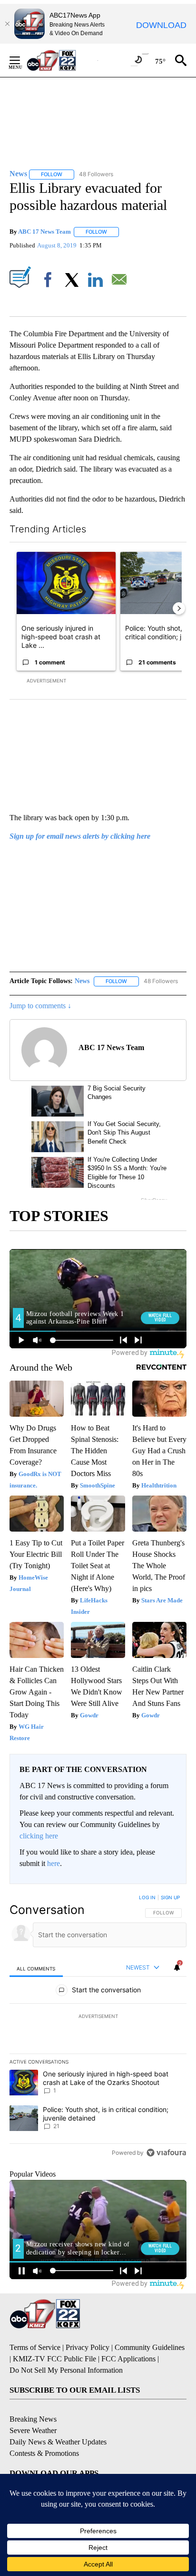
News (82, 981)
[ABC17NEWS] (62, 60)
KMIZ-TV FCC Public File (54, 2359)
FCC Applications (128, 2359)
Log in (147, 1897)
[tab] (36, 1968)
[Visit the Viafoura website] (166, 2153)
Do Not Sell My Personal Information (66, 2370)
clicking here (39, 1836)
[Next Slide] (179, 608)
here (54, 1863)
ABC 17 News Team (44, 232)
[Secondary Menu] (22, 60)
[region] (98, 2027)
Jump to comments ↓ (40, 1006)
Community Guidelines (150, 2347)
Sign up (170, 1897)
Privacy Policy (88, 2347)
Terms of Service (35, 2347)
